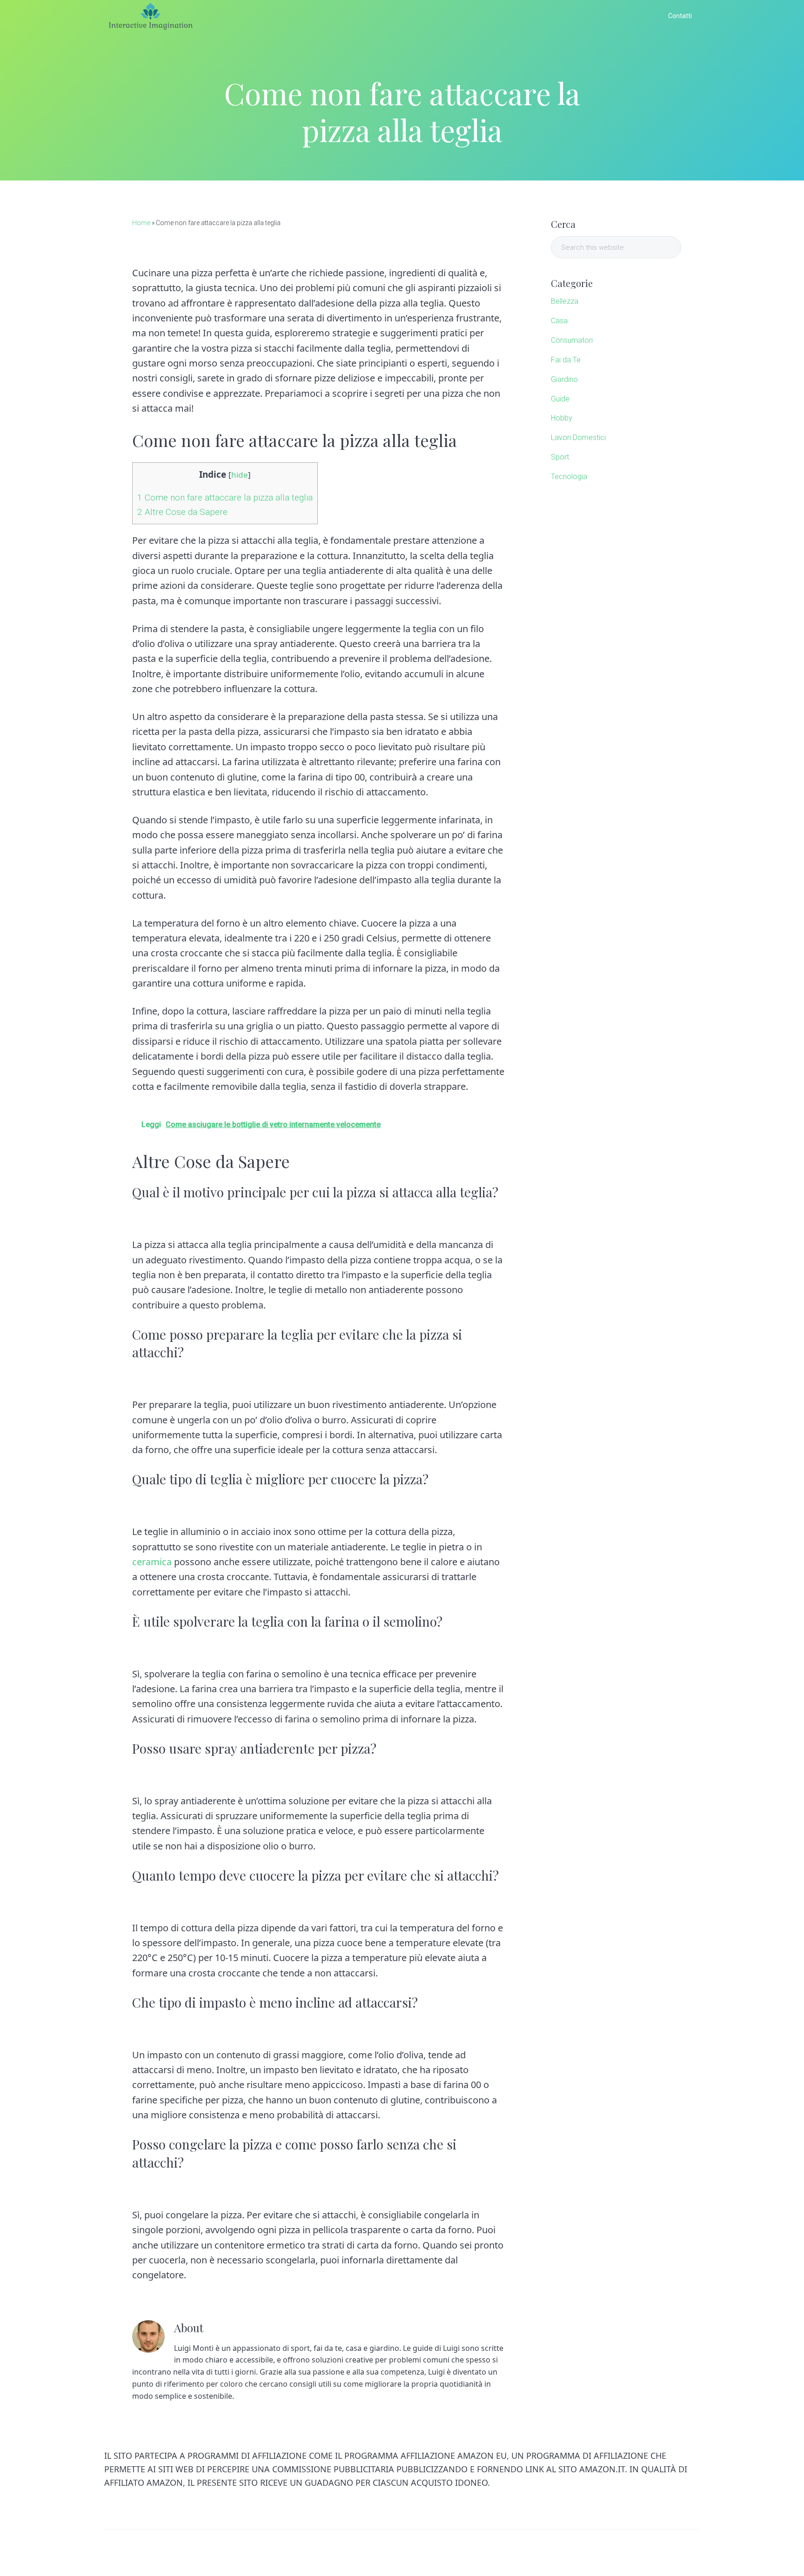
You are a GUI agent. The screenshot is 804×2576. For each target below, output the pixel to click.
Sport (560, 457)
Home (141, 223)
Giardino (564, 379)
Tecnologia (569, 477)
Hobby (562, 418)
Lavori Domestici (578, 437)
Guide (560, 399)
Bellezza (565, 301)
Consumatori (572, 340)
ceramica (152, 1562)
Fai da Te (566, 360)
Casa (559, 321)
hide (240, 475)
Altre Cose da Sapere (182, 512)
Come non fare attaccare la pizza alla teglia (225, 497)
